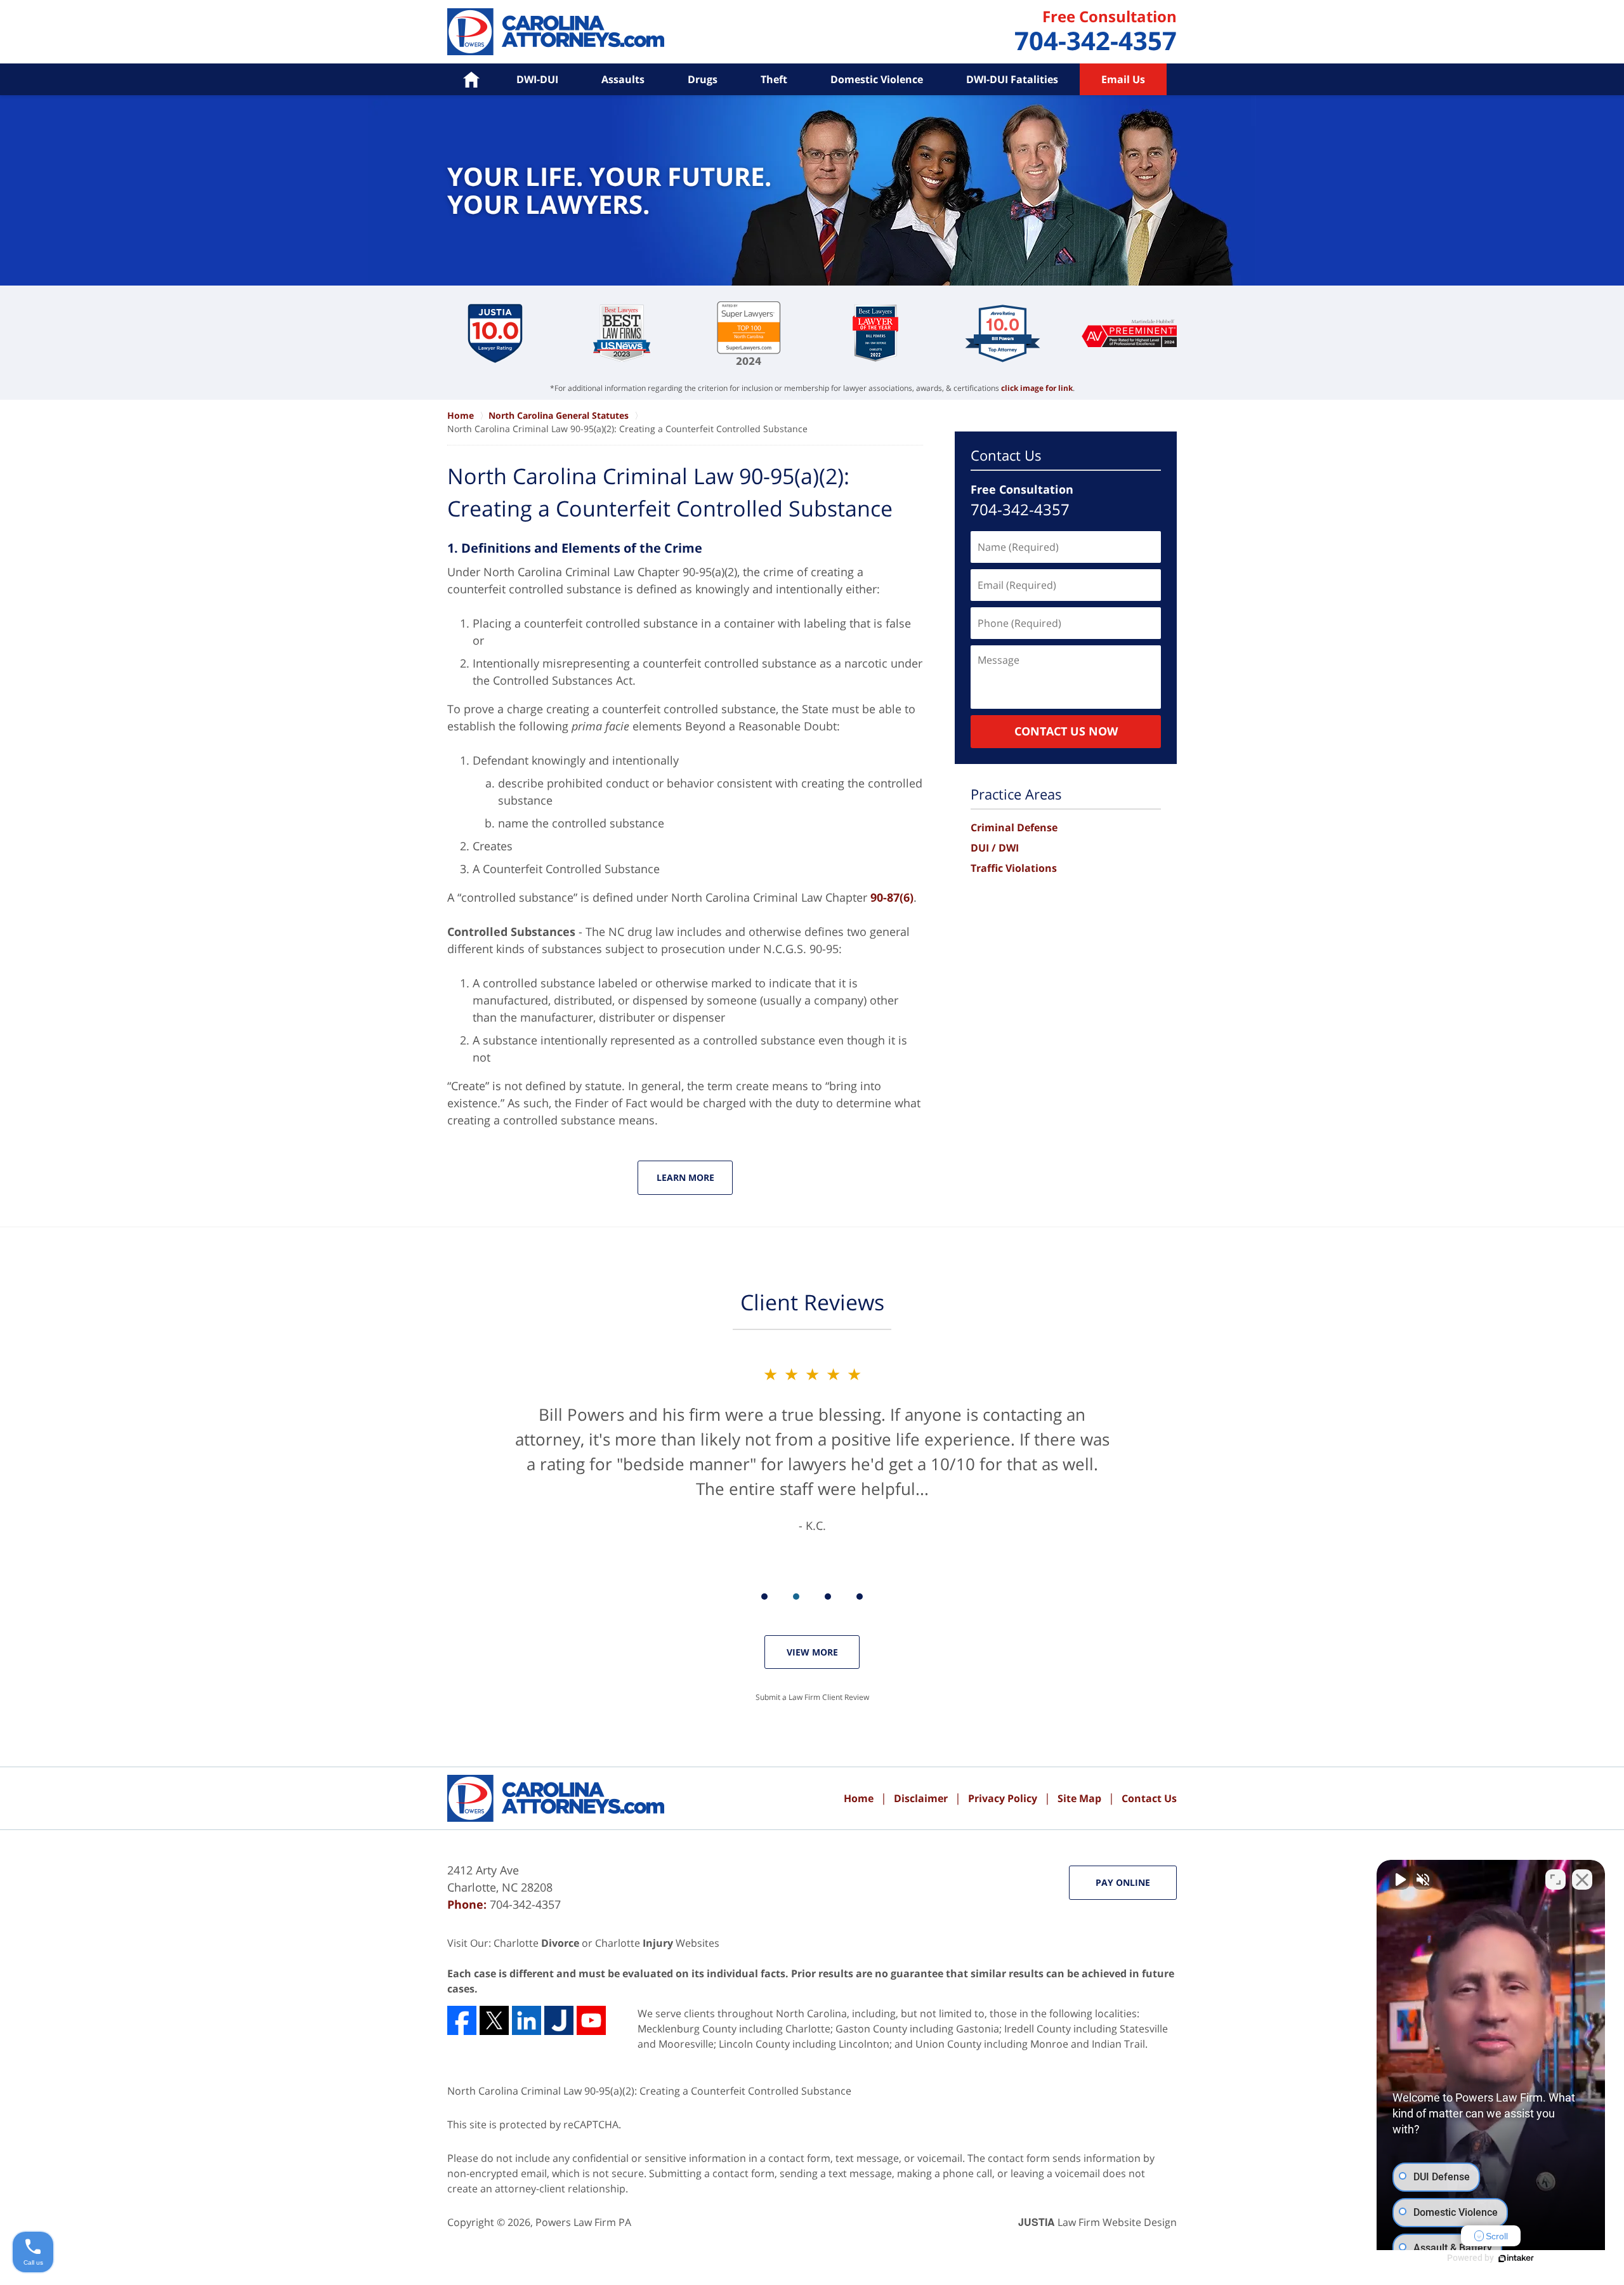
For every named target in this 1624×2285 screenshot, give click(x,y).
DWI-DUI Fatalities (1012, 79)
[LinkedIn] (527, 2020)
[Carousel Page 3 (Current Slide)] (828, 1597)
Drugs (703, 79)
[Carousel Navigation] (812, 1596)
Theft (774, 79)
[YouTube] (591, 2020)
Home (859, 1798)
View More (812, 1652)
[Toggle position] (1555, 1880)
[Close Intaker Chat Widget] (1582, 1880)
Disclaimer (921, 1798)
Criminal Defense (1014, 827)
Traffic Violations (1014, 868)
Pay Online (1123, 1882)
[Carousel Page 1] (764, 1597)
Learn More (685, 1177)
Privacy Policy (1003, 1798)
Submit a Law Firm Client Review (812, 1697)
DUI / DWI (995, 848)
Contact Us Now (1066, 731)
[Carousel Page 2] (796, 1597)
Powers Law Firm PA (583, 2222)
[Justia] (559, 2020)
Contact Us (1006, 455)
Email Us (1123, 79)
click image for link (1037, 388)
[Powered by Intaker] (1516, 2258)
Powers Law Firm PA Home (556, 32)
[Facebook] (462, 2020)
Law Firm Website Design (1097, 2222)
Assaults (623, 79)
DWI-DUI (537, 79)
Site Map (1079, 1798)
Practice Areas (1016, 794)
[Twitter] (494, 2020)
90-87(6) (892, 897)
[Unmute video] (1399, 1880)
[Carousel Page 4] (860, 1597)
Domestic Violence (877, 79)
